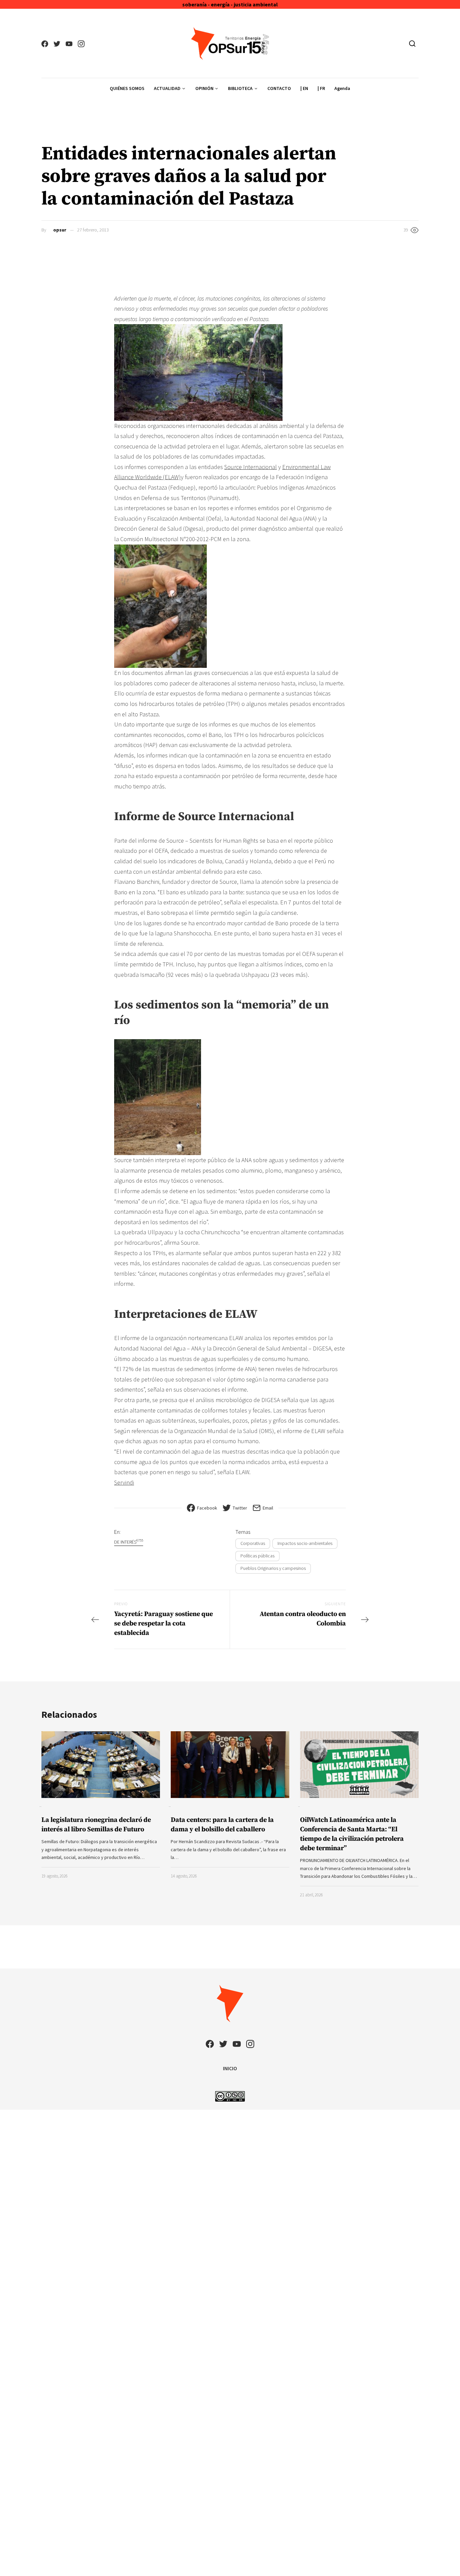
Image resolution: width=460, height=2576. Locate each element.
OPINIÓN (204, 88)
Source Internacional (251, 467)
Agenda (342, 88)
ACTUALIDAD (167, 88)
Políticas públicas (257, 1556)
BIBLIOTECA (240, 88)
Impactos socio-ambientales (305, 1543)
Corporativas (253, 1543)
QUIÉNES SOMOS (127, 88)
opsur (60, 230)
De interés (129, 1542)
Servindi (124, 1482)
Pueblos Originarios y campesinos (273, 1568)
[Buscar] (412, 43)
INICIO (230, 2068)
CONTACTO (279, 88)
